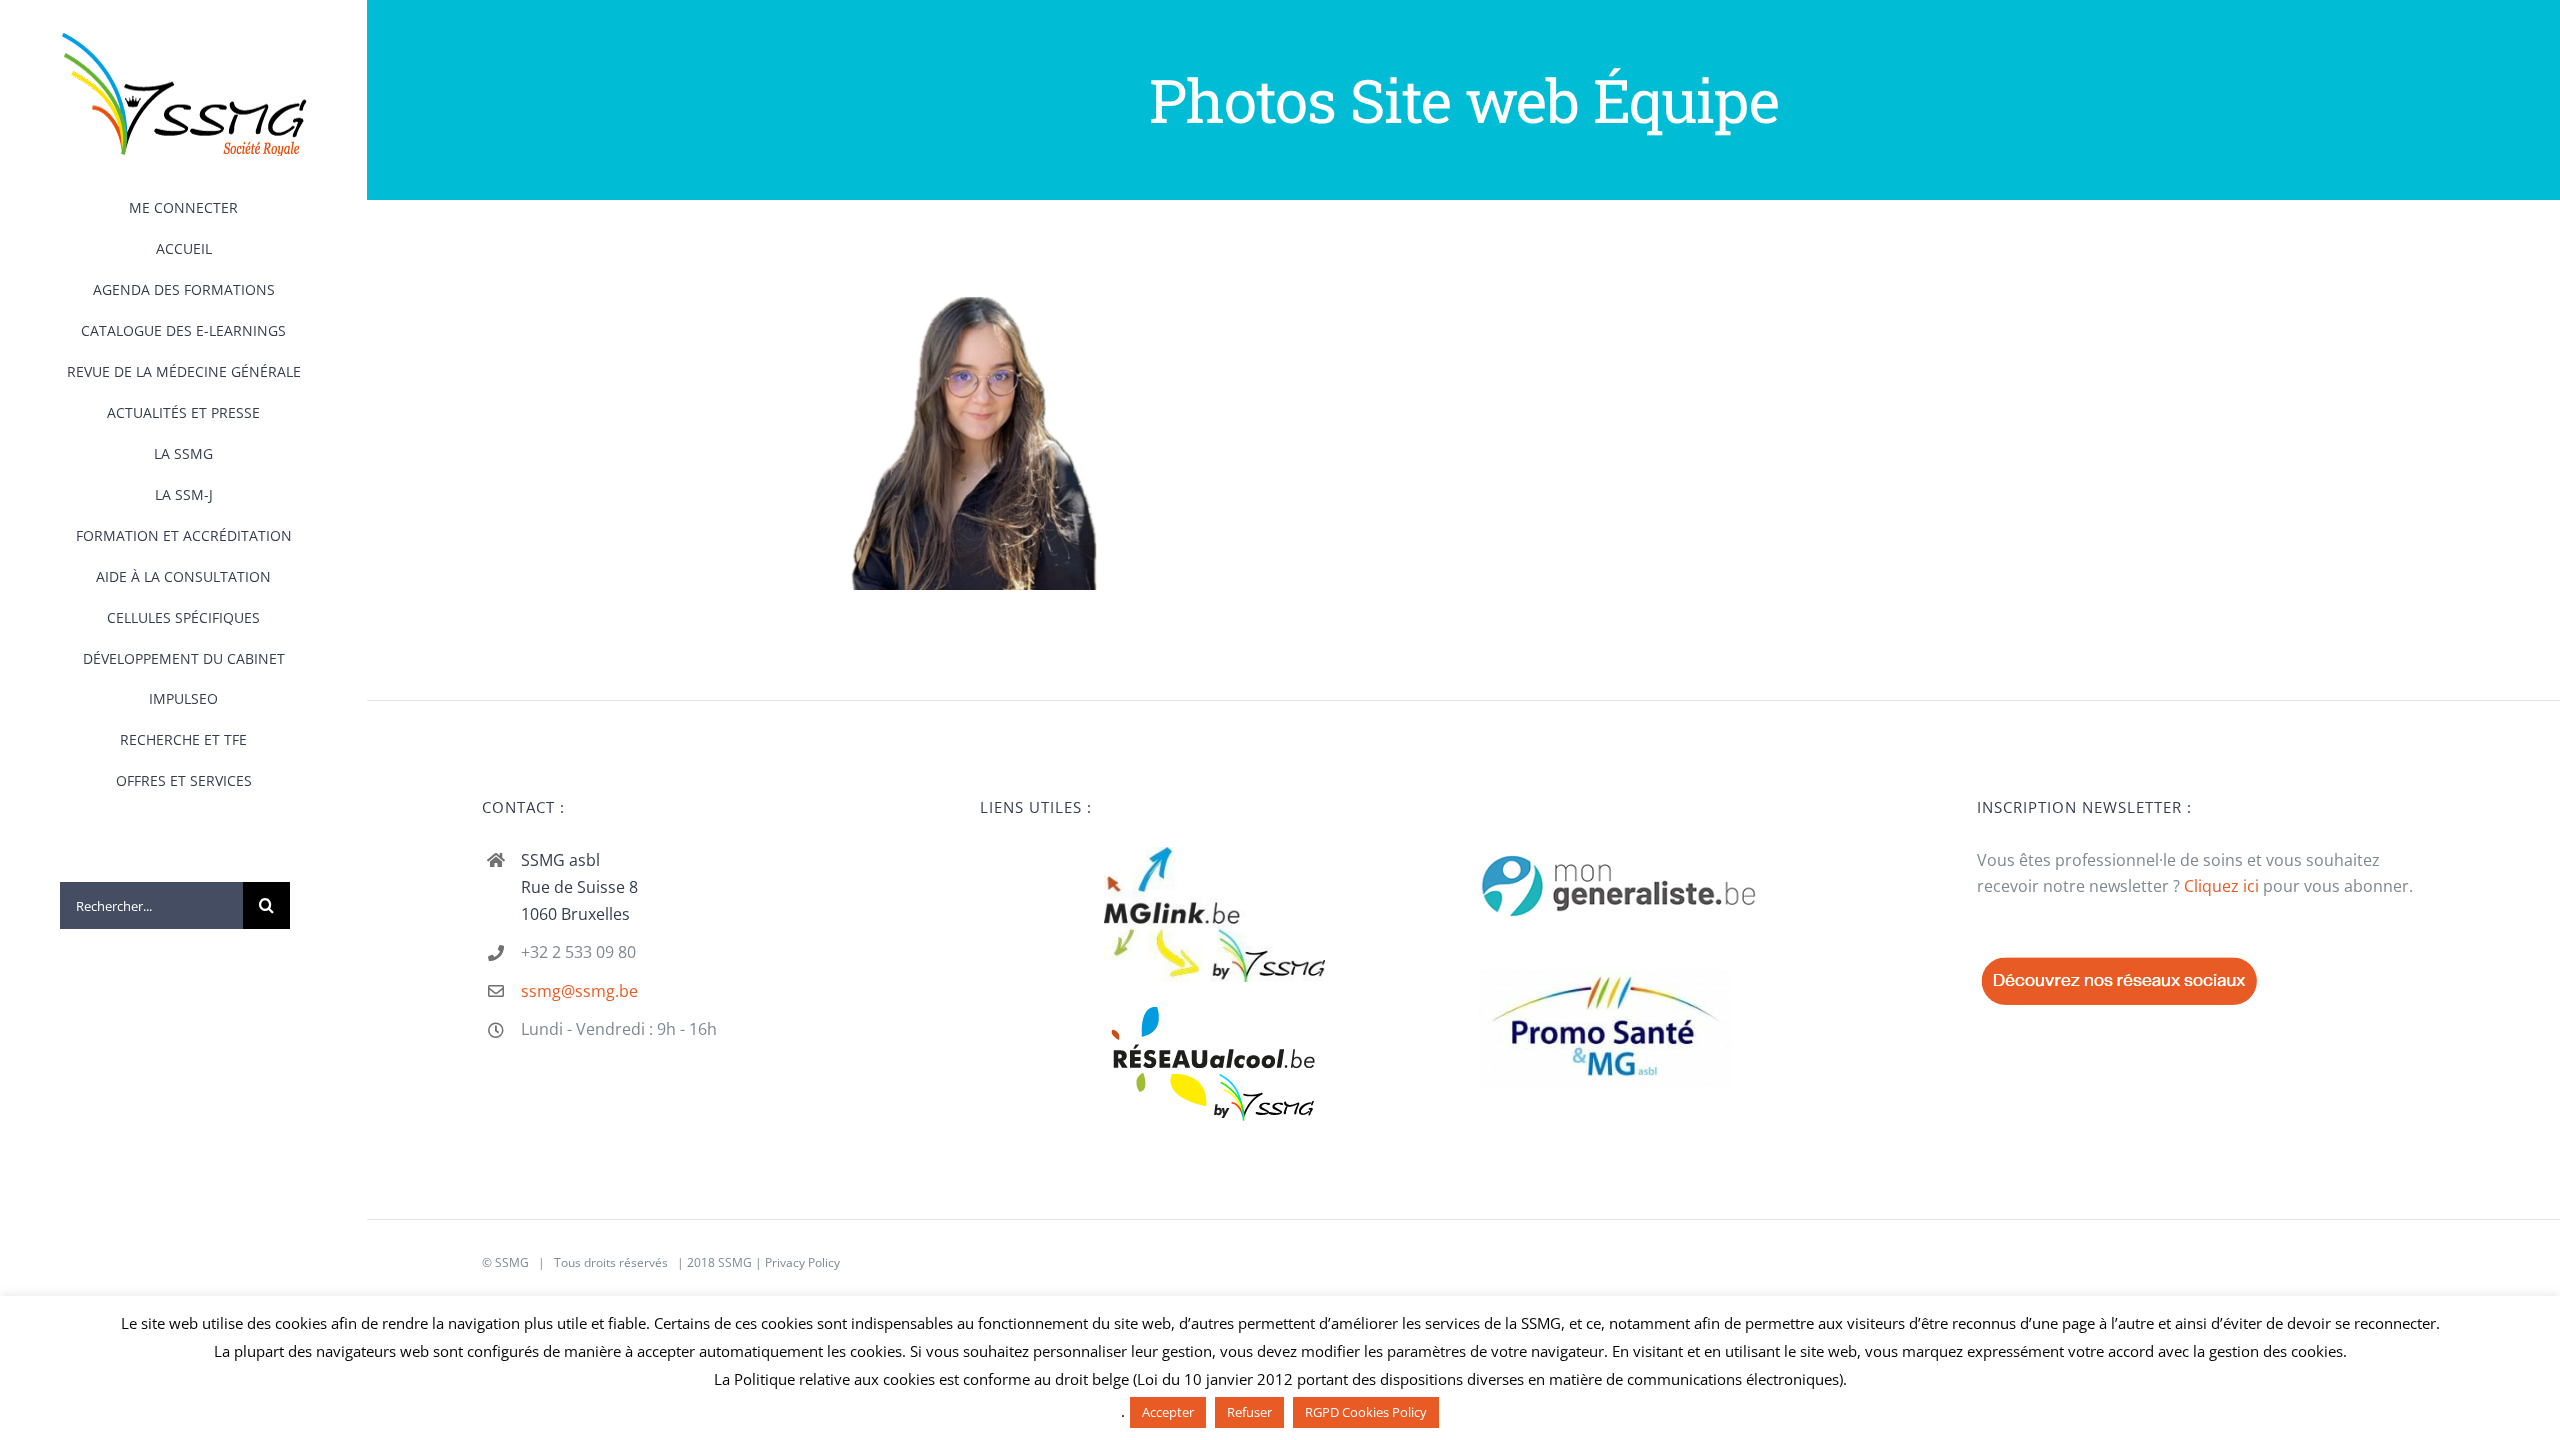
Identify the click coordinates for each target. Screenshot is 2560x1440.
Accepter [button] (1168, 1412)
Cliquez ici (2221, 886)
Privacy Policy (802, 1262)
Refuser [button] (1249, 1412)
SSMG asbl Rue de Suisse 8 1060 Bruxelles (579, 887)
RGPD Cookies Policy (1366, 1412)
